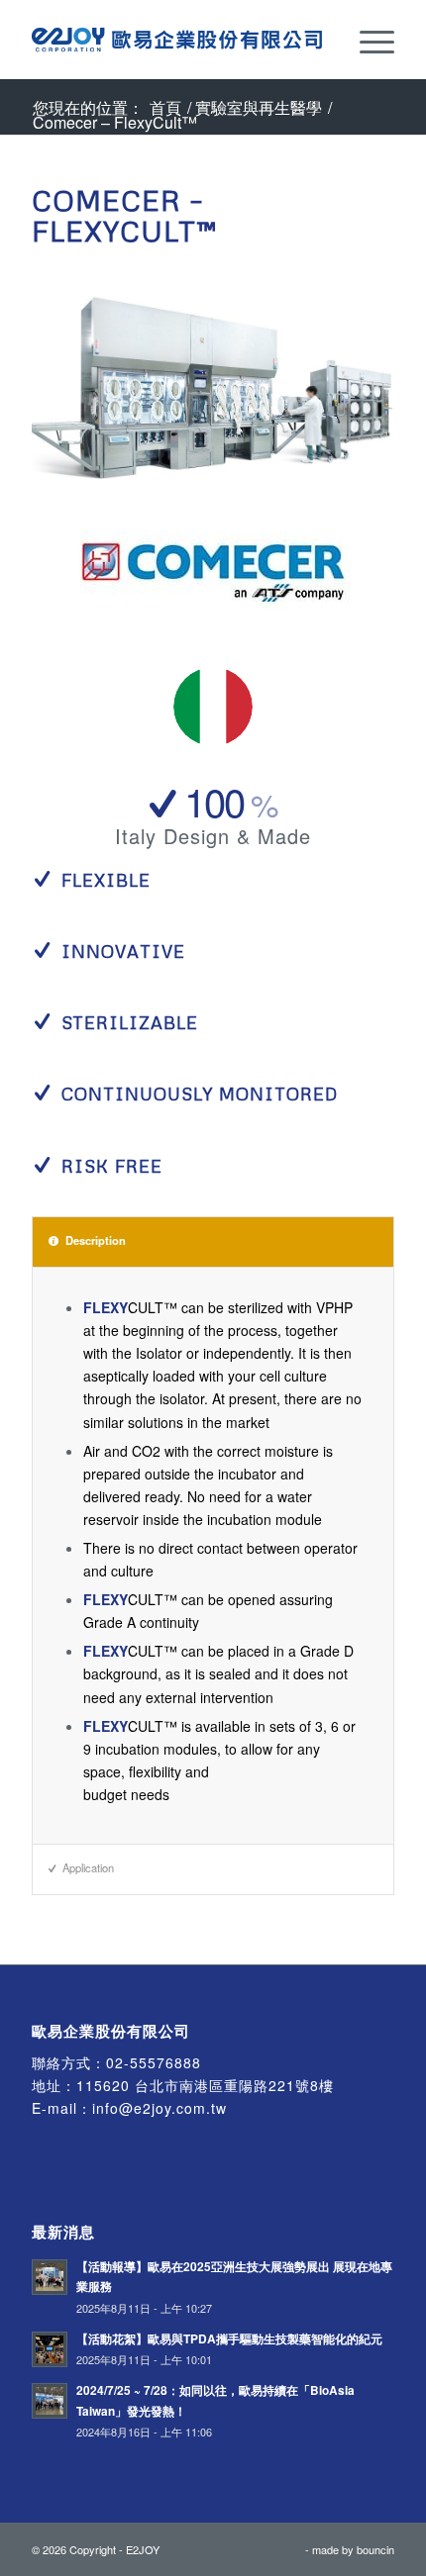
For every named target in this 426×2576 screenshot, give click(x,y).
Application (88, 1867)
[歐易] (176, 40)
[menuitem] (367, 40)
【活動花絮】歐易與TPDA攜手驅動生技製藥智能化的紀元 (229, 2339)
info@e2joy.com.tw (160, 2108)
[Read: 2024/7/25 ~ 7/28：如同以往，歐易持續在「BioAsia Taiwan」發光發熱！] (50, 2401)
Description (96, 1240)
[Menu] (367, 40)
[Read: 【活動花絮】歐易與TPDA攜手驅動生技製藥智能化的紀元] (50, 2349)
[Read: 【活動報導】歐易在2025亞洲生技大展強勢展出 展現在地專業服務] (50, 2277)
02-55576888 (154, 2062)
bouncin (375, 2549)
